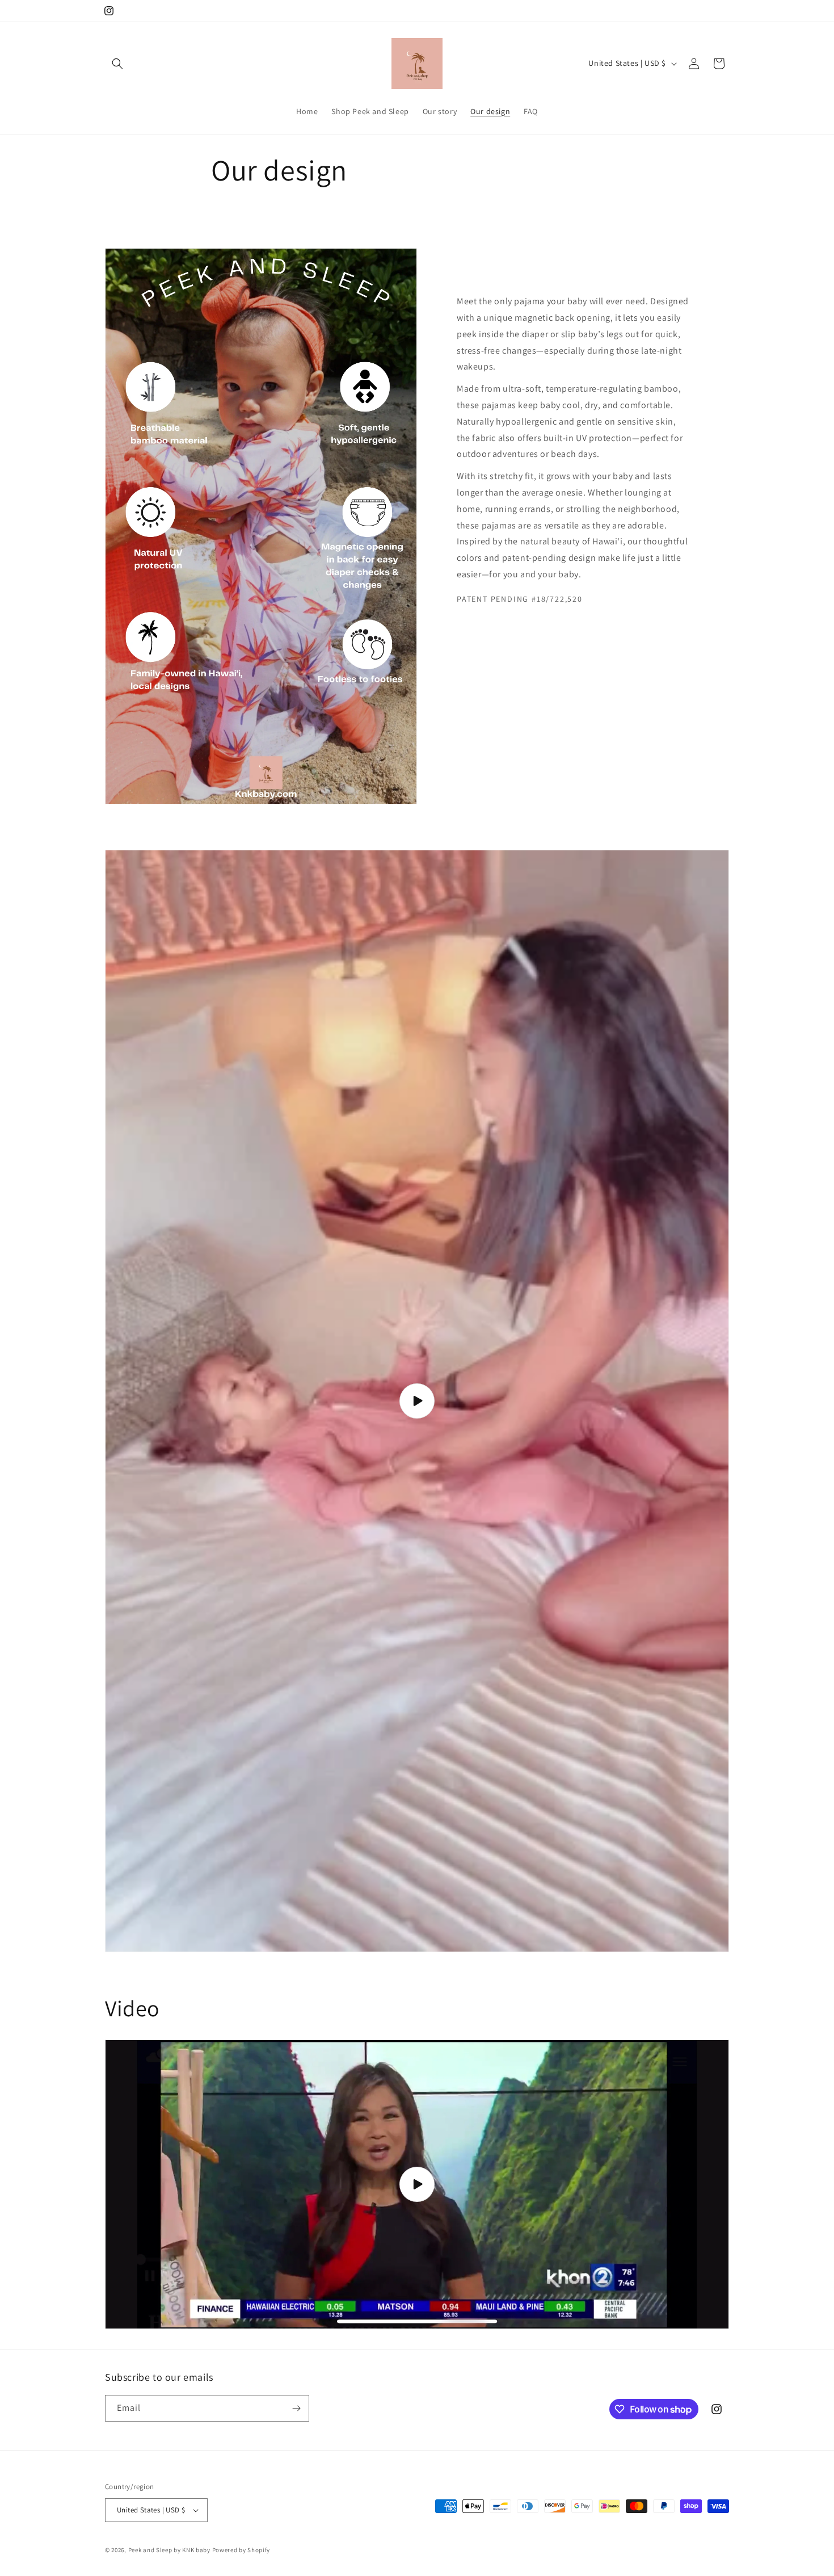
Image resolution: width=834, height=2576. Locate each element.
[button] (117, 64)
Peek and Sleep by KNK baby (169, 2550)
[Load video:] (417, 1401)
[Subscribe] (296, 2408)
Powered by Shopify (241, 2550)
